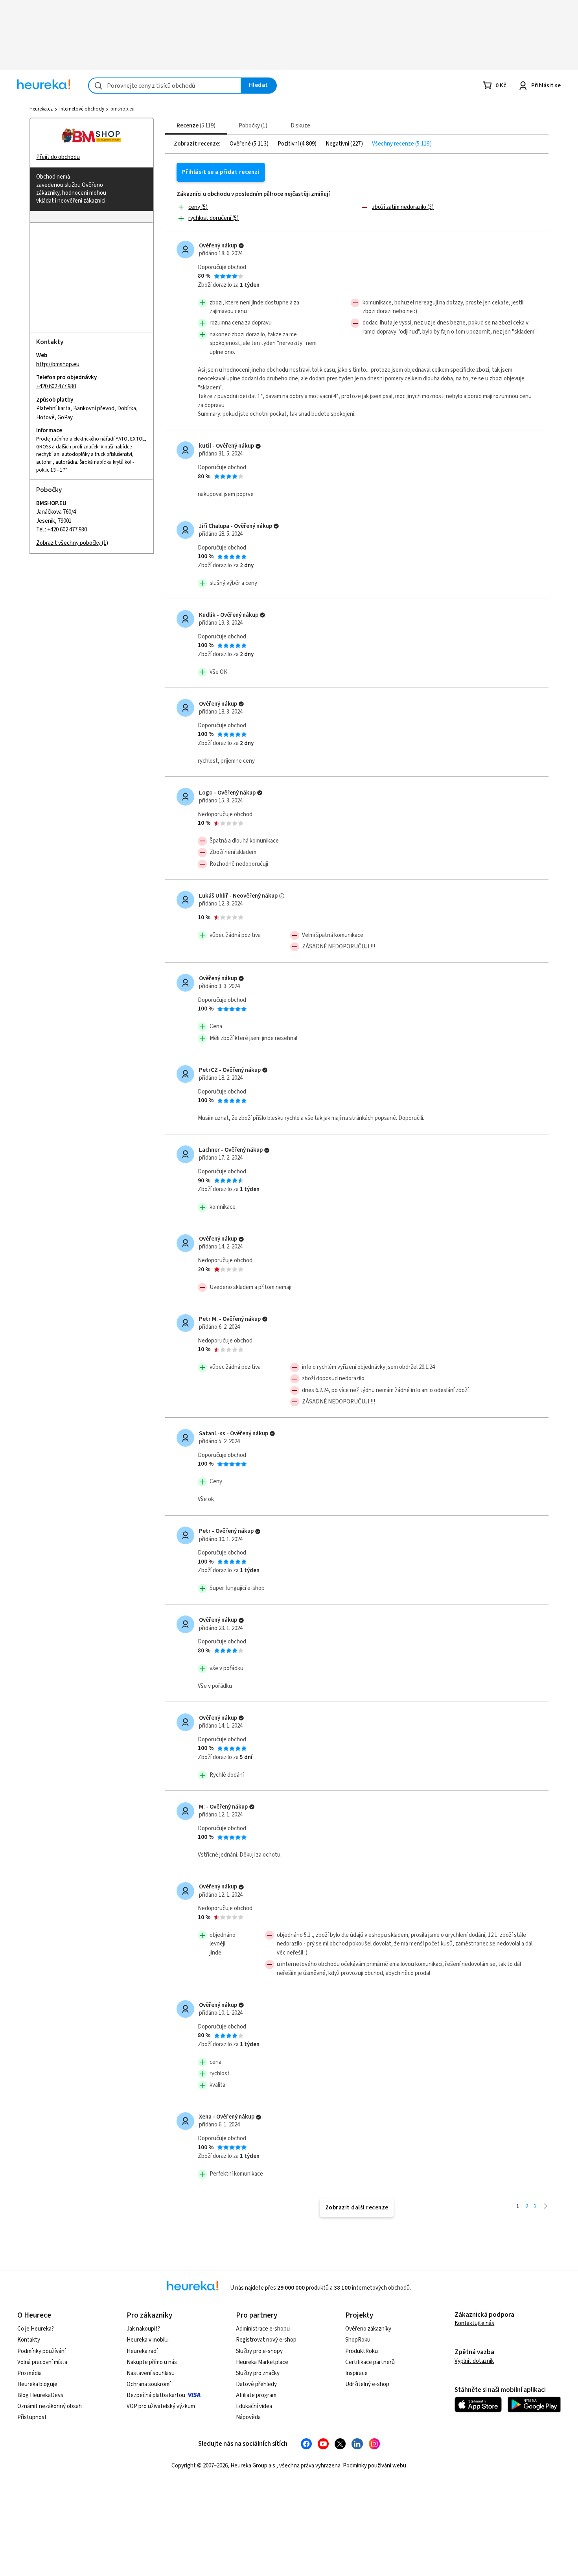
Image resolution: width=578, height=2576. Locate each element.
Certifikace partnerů (370, 2362)
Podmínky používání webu (375, 2466)
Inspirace (356, 2373)
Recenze (195, 126)
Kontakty (29, 2340)
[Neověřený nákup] (282, 896)
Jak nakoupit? (143, 2329)
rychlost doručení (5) (214, 218)
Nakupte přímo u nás (152, 2362)
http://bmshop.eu (58, 364)
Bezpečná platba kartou (156, 2395)
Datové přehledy (256, 2384)
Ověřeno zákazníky (368, 2329)
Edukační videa (254, 2406)
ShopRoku (358, 2340)
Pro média (29, 2373)
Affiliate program (256, 2395)
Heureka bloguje (37, 2384)
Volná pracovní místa (42, 2362)
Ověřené (241, 144)
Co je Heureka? (36, 2329)
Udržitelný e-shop (367, 2384)
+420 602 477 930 (56, 386)
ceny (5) (198, 207)
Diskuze (300, 126)
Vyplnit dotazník (474, 2361)
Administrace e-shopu (263, 2329)
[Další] (546, 2206)
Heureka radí (142, 2351)
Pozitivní (289, 144)
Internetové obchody (82, 109)
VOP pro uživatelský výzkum (161, 2406)
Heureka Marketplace (262, 2362)
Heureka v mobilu (148, 2340)
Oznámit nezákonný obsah (50, 2406)
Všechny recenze (394, 144)
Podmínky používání (41, 2351)
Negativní (338, 144)
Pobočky (252, 126)
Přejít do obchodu (58, 157)
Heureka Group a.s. (253, 2466)
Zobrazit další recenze (357, 2208)
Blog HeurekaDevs (40, 2395)
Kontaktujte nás (474, 2323)
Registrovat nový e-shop (266, 2340)
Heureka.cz (41, 109)
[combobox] (165, 86)
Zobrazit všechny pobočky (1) (72, 543)
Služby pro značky (258, 2373)
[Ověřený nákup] (241, 246)
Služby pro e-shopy (259, 2351)
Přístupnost (32, 2417)
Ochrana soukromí (149, 2384)
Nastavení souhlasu (151, 2373)
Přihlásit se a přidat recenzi (221, 172)
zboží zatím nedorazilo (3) (403, 207)
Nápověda (248, 2417)
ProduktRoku (362, 2351)
